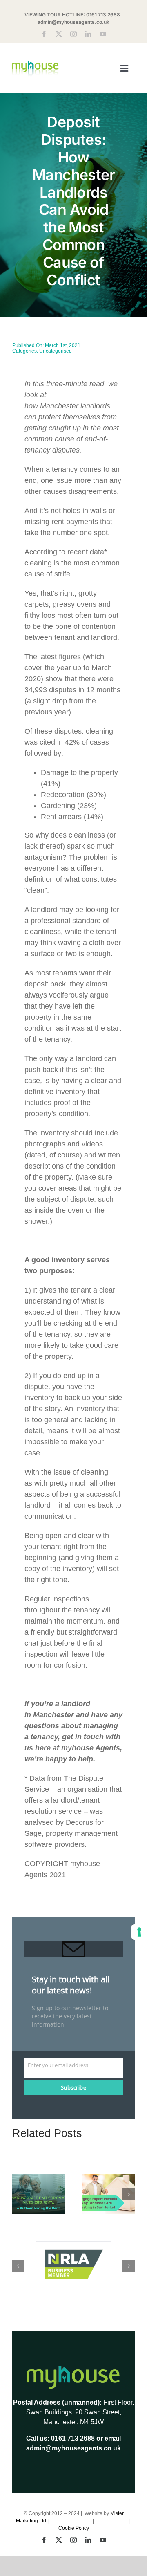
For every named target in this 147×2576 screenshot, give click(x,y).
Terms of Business (71, 2521)
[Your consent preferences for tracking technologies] (139, 1932)
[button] (18, 2194)
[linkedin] (88, 34)
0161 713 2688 (103, 15)
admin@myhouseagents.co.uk (73, 22)
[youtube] (103, 34)
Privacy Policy (112, 2521)
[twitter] (59, 34)
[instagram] (73, 34)
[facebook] (44, 34)
